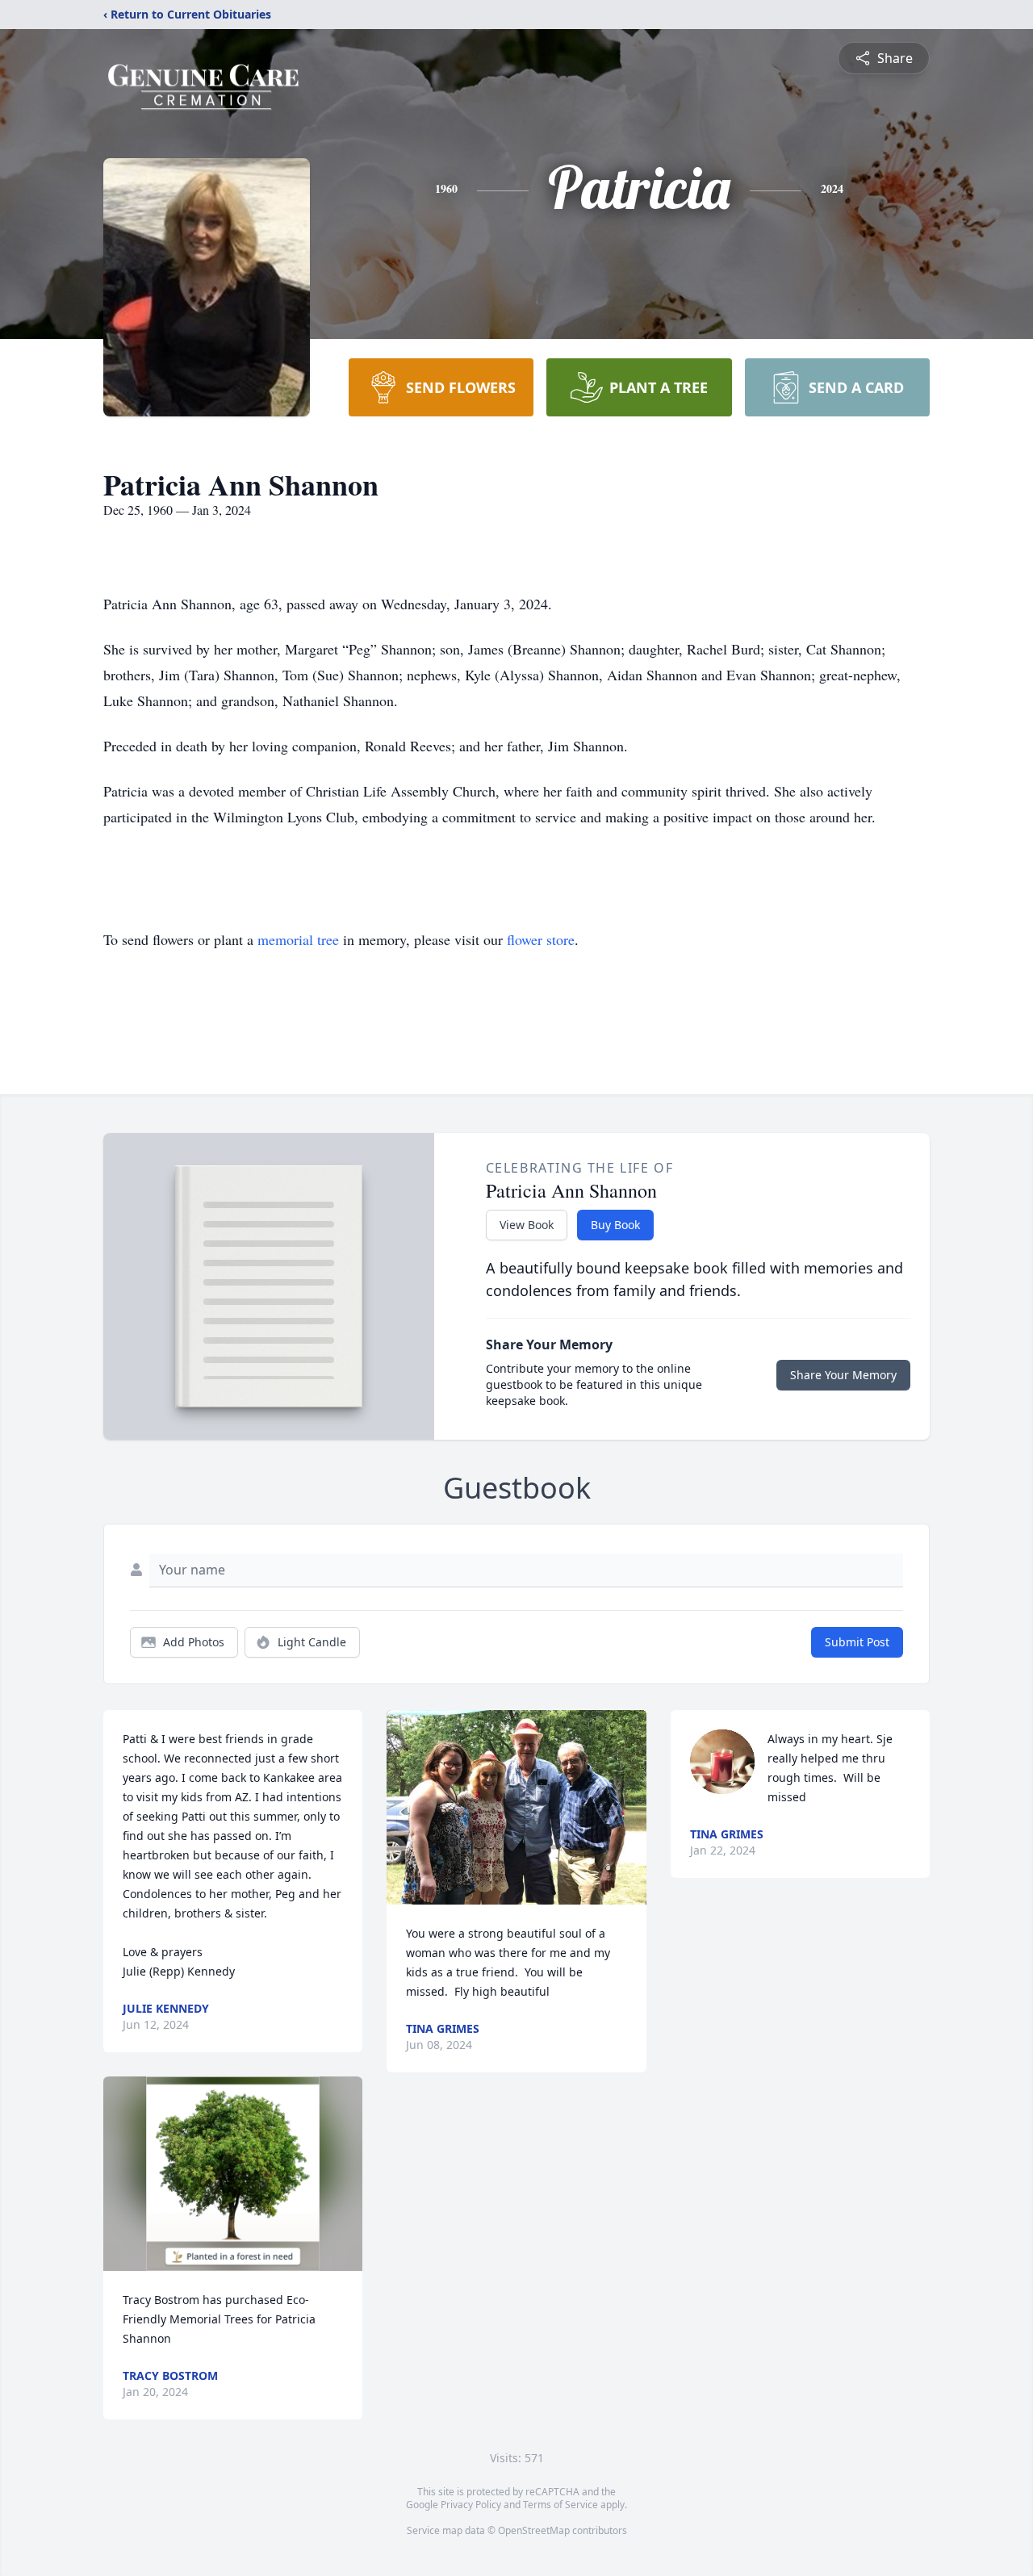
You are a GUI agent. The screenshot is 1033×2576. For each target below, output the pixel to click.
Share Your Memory (843, 1375)
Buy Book (615, 1225)
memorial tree (298, 939)
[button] (233, 2174)
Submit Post (857, 1642)
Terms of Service (560, 2505)
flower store (541, 939)
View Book (527, 1225)
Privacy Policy (471, 2505)
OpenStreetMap (534, 2530)
